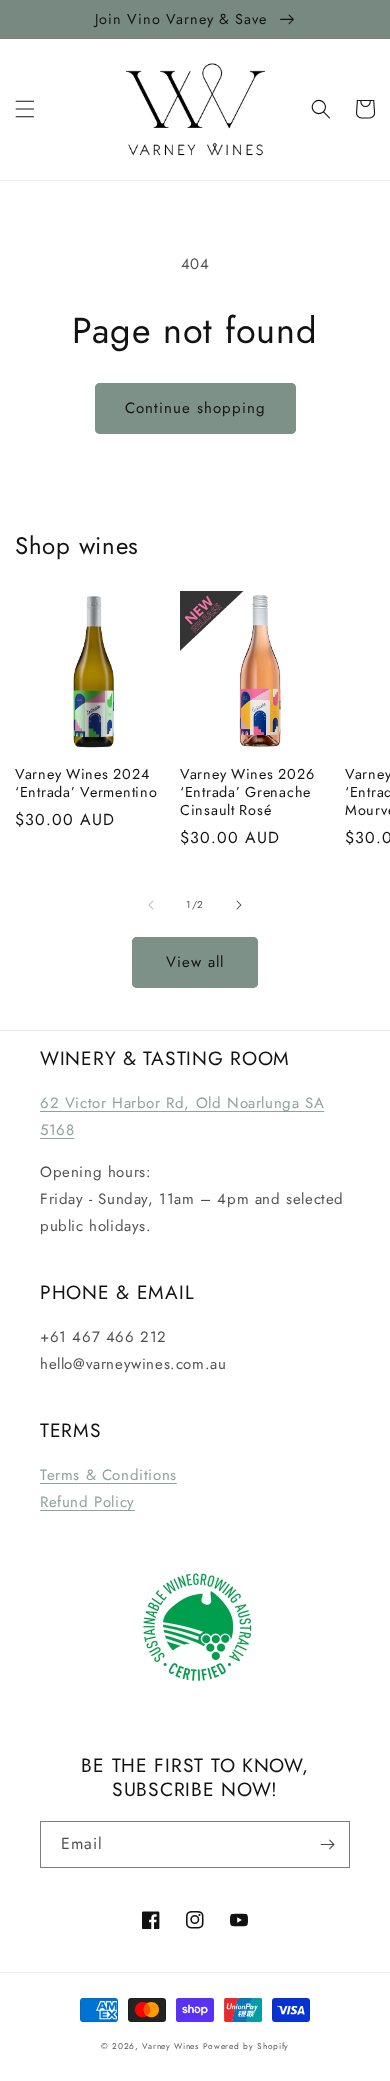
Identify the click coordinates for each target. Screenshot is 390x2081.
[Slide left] (151, 905)
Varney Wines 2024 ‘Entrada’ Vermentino (86, 783)
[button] (25, 109)
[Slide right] (239, 905)
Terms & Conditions (108, 1475)
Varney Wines (170, 2046)
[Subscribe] (327, 1844)
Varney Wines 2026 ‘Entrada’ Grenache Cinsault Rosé (247, 792)
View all (195, 962)
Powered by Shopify (246, 2046)
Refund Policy (87, 1502)
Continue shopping (195, 408)
